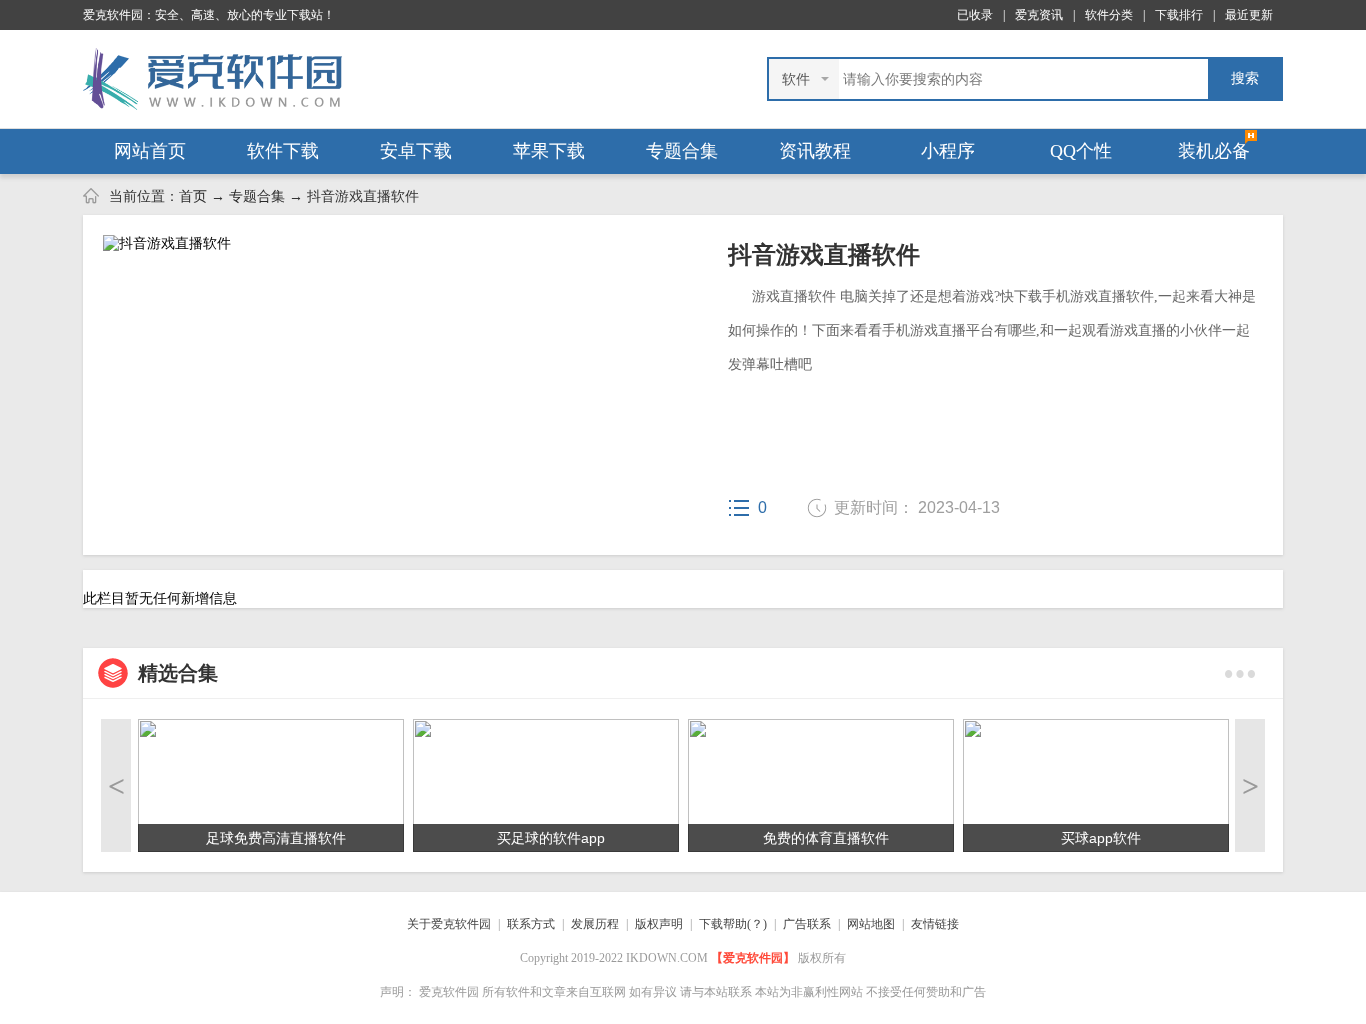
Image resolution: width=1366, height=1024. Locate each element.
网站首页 (150, 151)
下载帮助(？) (733, 924)
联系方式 (531, 924)
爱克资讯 (1039, 15)
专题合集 (682, 151)
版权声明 (659, 924)
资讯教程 (815, 151)
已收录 (975, 15)
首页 (193, 196)
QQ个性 (1081, 151)
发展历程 (595, 924)
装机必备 (1214, 151)
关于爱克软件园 (449, 924)
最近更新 (1249, 15)
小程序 (948, 151)
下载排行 (1179, 15)
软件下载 (283, 151)
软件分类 (1109, 15)
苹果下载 (549, 151)
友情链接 (935, 924)
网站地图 (871, 924)
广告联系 (807, 924)
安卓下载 (416, 151)
